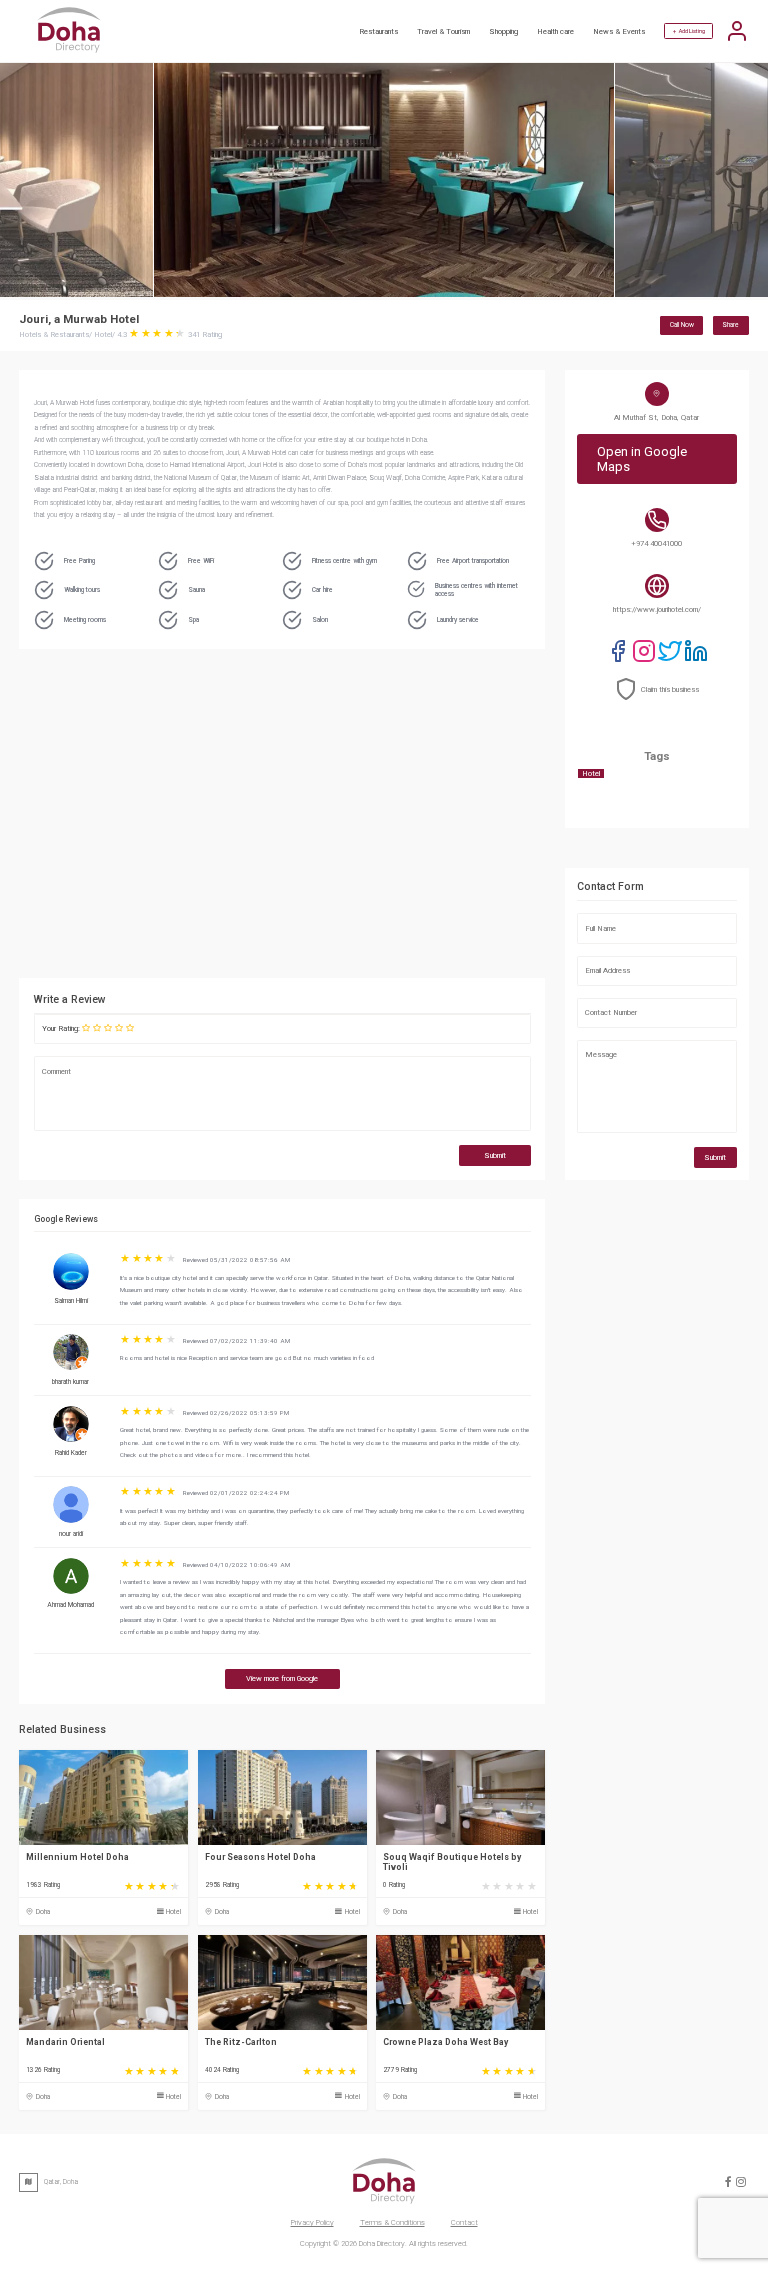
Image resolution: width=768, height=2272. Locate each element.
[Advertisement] (374, 819)
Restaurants (378, 31)
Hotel (173, 1912)
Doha (43, 1912)
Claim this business (670, 689)
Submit (495, 1155)
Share (730, 325)
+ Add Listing (689, 31)
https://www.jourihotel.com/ (657, 609)
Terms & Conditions (392, 2222)
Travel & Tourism (443, 31)
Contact (464, 2222)
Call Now (682, 325)
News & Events (619, 31)
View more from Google (282, 1678)
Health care (555, 31)
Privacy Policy (312, 2222)
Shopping (503, 31)
